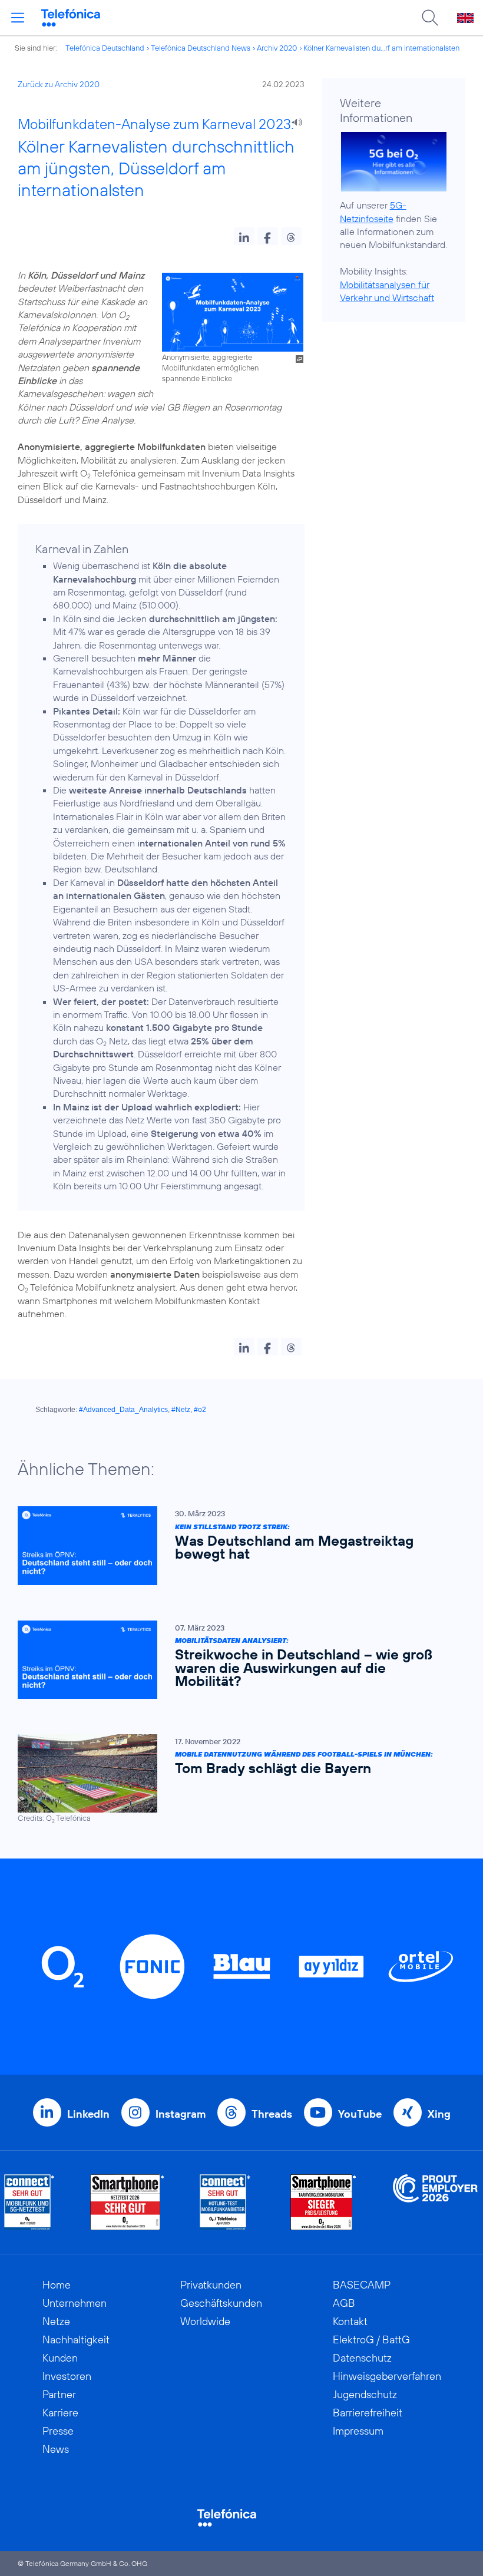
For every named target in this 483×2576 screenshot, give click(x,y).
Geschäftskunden (221, 2303)
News (56, 2449)
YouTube (360, 2114)
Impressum (358, 2431)
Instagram (181, 2114)
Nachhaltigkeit (76, 2339)
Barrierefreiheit (368, 2413)
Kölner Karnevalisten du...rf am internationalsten (381, 48)
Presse (58, 2431)
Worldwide (205, 2321)
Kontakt (350, 2321)
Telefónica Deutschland (105, 48)
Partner (59, 2394)
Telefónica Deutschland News (201, 48)
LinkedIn (88, 2114)
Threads (272, 2114)
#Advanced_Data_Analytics (123, 1410)
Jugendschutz (365, 2394)
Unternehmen (75, 2303)
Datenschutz (362, 2358)
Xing (439, 2114)
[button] (244, 236)
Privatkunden (211, 2285)
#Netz (181, 1410)
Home (57, 2285)
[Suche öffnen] (430, 18)
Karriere (60, 2413)
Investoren (67, 2376)
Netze (56, 2321)
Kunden (60, 2358)
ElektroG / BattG (371, 2339)
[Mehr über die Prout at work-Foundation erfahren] (435, 2202)
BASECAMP (362, 2285)
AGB (344, 2303)
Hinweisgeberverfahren (387, 2376)
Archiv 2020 (277, 48)
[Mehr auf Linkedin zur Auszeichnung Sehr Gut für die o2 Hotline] (225, 2202)
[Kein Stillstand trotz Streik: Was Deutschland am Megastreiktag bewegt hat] (236, 1545)
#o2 (200, 1410)
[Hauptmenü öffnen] (18, 18)
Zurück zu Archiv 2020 (59, 84)
